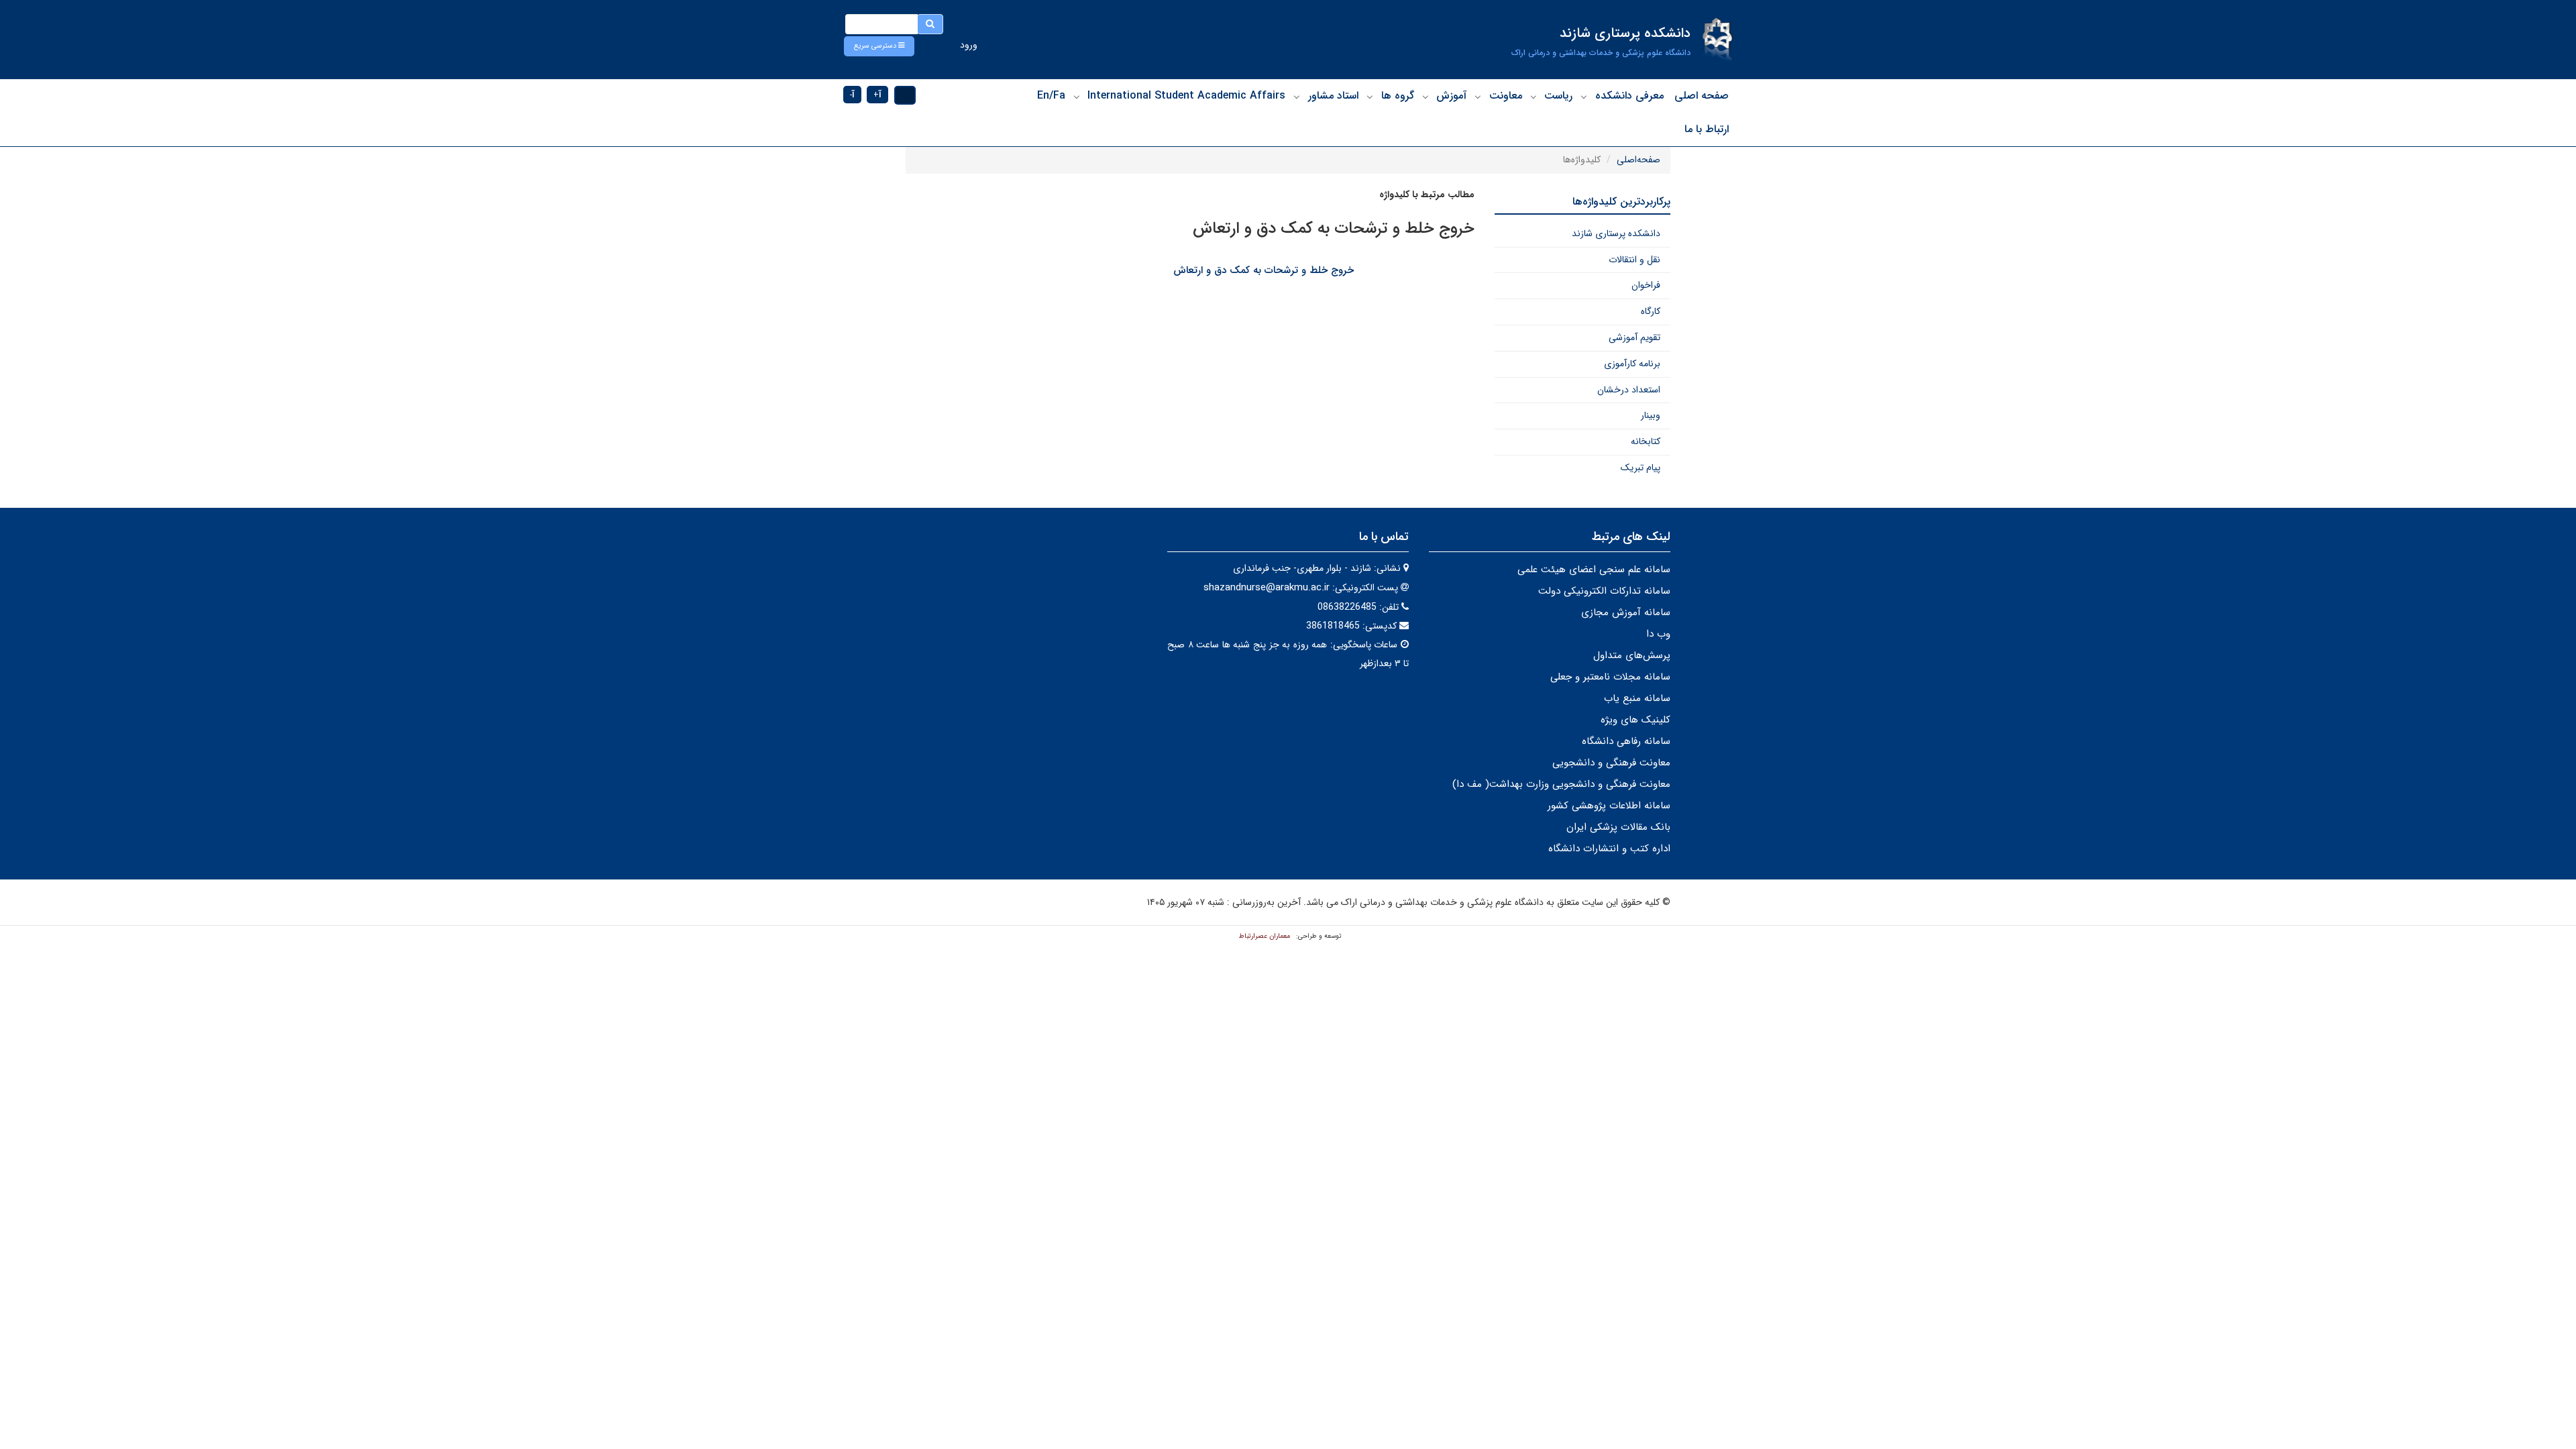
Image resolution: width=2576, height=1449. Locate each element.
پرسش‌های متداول (1632, 655)
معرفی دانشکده (1629, 96)
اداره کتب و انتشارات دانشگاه (1609, 849)
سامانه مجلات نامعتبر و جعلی (1610, 677)
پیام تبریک (1641, 468)
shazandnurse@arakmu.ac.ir (1267, 588)
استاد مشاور (1333, 96)
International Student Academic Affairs (1186, 96)
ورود (969, 45)
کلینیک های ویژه (1635, 720)
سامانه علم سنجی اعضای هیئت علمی (1594, 570)
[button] (879, 46)
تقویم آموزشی (1634, 337)
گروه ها (1398, 96)
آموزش (1451, 96)
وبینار (1651, 415)
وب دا (1658, 634)
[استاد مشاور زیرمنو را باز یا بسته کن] (1297, 97)
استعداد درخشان (1629, 390)
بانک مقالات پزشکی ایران (1618, 827)
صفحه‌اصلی (1639, 160)
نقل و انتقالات (1634, 260)
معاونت (1506, 96)
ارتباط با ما (1707, 129)
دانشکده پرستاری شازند (1616, 233)
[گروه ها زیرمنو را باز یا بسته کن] (1370, 97)
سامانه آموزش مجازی (1626, 612)
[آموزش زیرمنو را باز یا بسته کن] (1426, 97)
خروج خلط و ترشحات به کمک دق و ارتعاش (1264, 270)
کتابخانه (1646, 441)
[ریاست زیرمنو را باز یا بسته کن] (1534, 97)
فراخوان (1646, 285)
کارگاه (1651, 311)
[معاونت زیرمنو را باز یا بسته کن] (1478, 97)
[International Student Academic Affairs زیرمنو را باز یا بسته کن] (1077, 97)
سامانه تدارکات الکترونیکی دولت (1604, 591)
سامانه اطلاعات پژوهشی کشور (1609, 806)
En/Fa (1051, 96)
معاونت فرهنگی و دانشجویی (1611, 763)
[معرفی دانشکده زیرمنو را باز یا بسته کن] (1584, 97)
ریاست (1558, 96)
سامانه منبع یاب (1637, 698)
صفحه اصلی (1702, 96)
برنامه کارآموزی (1632, 364)
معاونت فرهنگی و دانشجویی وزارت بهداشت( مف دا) (1561, 784)
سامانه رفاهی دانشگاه (1626, 741)
